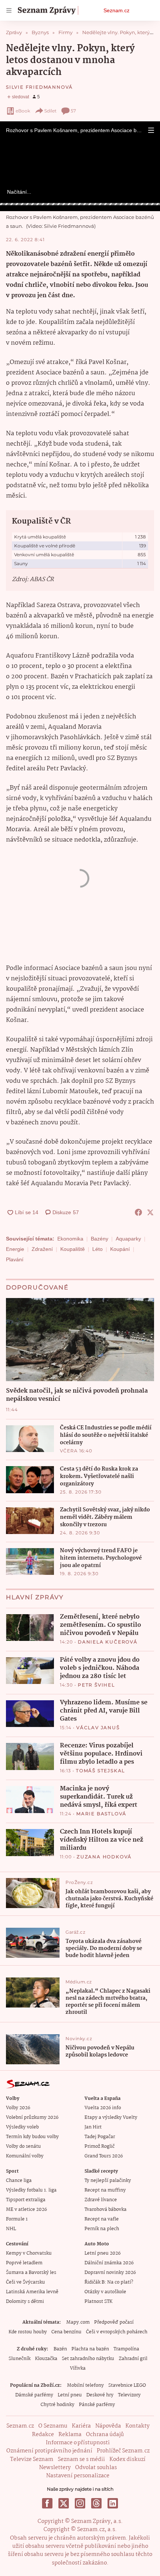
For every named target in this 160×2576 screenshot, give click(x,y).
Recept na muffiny (105, 2190)
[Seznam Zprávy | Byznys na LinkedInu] (113, 2503)
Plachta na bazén (90, 2349)
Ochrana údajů (105, 2435)
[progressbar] (80, 204)
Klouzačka (46, 2359)
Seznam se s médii (81, 2459)
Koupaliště (73, 1249)
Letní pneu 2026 (103, 2253)
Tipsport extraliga (26, 2200)
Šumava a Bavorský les (31, 2273)
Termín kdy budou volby (32, 2137)
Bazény (100, 1239)
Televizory (129, 2395)
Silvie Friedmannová (39, 87)
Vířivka (78, 2368)
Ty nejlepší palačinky (108, 2181)
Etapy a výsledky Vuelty (111, 2118)
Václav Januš (98, 1728)
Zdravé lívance (101, 2200)
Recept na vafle (102, 2219)
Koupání (120, 1249)
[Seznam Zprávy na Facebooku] (47, 2503)
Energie (15, 1249)
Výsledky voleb (22, 2127)
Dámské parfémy (34, 2395)
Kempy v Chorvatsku (29, 2253)
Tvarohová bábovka (105, 2210)
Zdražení (42, 1249)
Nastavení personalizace (78, 2476)
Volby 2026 (18, 2108)
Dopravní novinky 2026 (110, 2273)
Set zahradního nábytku (88, 2359)
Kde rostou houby (28, 2332)
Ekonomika (70, 1239)
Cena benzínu (66, 2332)
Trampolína (126, 2349)
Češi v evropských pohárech (117, 2332)
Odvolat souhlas (96, 2468)
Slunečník (20, 2359)
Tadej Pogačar (100, 2137)
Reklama (70, 2435)
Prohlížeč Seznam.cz (123, 2451)
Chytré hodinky (57, 2405)
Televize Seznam (32, 2459)
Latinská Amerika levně (32, 2292)
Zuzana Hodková (104, 1857)
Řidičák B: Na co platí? (109, 2282)
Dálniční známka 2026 (109, 2263)
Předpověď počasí (114, 2322)
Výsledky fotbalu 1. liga (31, 2190)
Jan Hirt (93, 2127)
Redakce (43, 2435)
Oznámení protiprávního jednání (49, 2451)
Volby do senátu (23, 2146)
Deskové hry (100, 2395)
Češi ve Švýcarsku (25, 2282)
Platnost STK (98, 2302)
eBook (23, 111)
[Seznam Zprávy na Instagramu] (80, 2503)
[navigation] (9, 10)
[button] (151, 130)
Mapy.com (78, 2322)
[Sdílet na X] (150, 1212)
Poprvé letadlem (24, 2263)
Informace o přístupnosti (78, 2443)
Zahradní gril (133, 2359)
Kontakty (137, 2426)
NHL (11, 2229)
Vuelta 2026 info (103, 2108)
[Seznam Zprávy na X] (64, 2503)
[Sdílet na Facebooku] (138, 1212)
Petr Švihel (96, 1685)
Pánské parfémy (97, 2405)
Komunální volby (25, 2156)
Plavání (15, 1259)
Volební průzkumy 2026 (32, 2118)
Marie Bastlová (101, 1814)
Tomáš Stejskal (100, 1771)
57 (73, 111)
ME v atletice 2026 (26, 2210)
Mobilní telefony (85, 2385)
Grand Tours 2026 (104, 2156)
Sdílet (50, 111)
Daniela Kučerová (108, 1642)
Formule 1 (17, 2219)
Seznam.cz (116, 10)
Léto (97, 1249)
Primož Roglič (100, 2146)
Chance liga (19, 2181)
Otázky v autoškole (105, 2292)
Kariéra (81, 2426)
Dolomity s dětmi (25, 2302)
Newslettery (55, 2468)
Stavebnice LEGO (127, 2385)
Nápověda (108, 2426)
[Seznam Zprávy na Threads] (96, 2503)
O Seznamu (53, 2426)
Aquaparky (128, 1239)
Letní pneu (70, 2395)
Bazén (60, 2349)
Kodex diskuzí (127, 2459)
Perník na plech (102, 2229)
